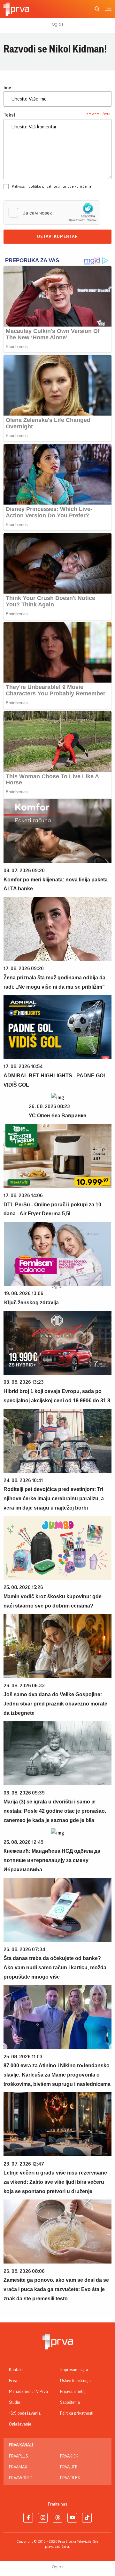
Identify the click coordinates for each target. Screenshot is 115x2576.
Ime (7, 88)
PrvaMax (18, 2467)
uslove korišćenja (77, 186)
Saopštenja (70, 2402)
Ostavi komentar (57, 237)
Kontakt (16, 2370)
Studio (15, 2402)
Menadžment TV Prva (28, 2392)
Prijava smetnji (73, 2392)
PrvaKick (69, 2456)
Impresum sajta (74, 2370)
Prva (13, 2381)
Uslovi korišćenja (75, 2381)
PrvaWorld (21, 2478)
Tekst (10, 115)
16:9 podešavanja (25, 2413)
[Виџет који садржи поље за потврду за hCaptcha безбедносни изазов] (52, 213)
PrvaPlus (18, 2456)
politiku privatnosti (44, 186)
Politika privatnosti (77, 2413)
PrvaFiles (70, 2478)
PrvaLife (69, 2467)
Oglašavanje (20, 2424)
